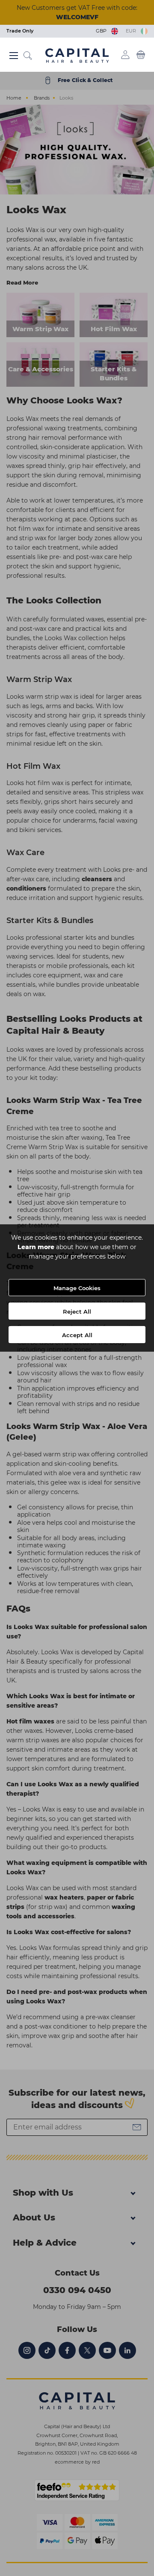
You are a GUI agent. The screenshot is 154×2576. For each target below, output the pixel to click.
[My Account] (125, 55)
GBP (102, 31)
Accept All (77, 1335)
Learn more (36, 1247)
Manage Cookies (77, 1288)
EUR (132, 31)
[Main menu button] (13, 56)
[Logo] (77, 55)
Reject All (77, 1312)
